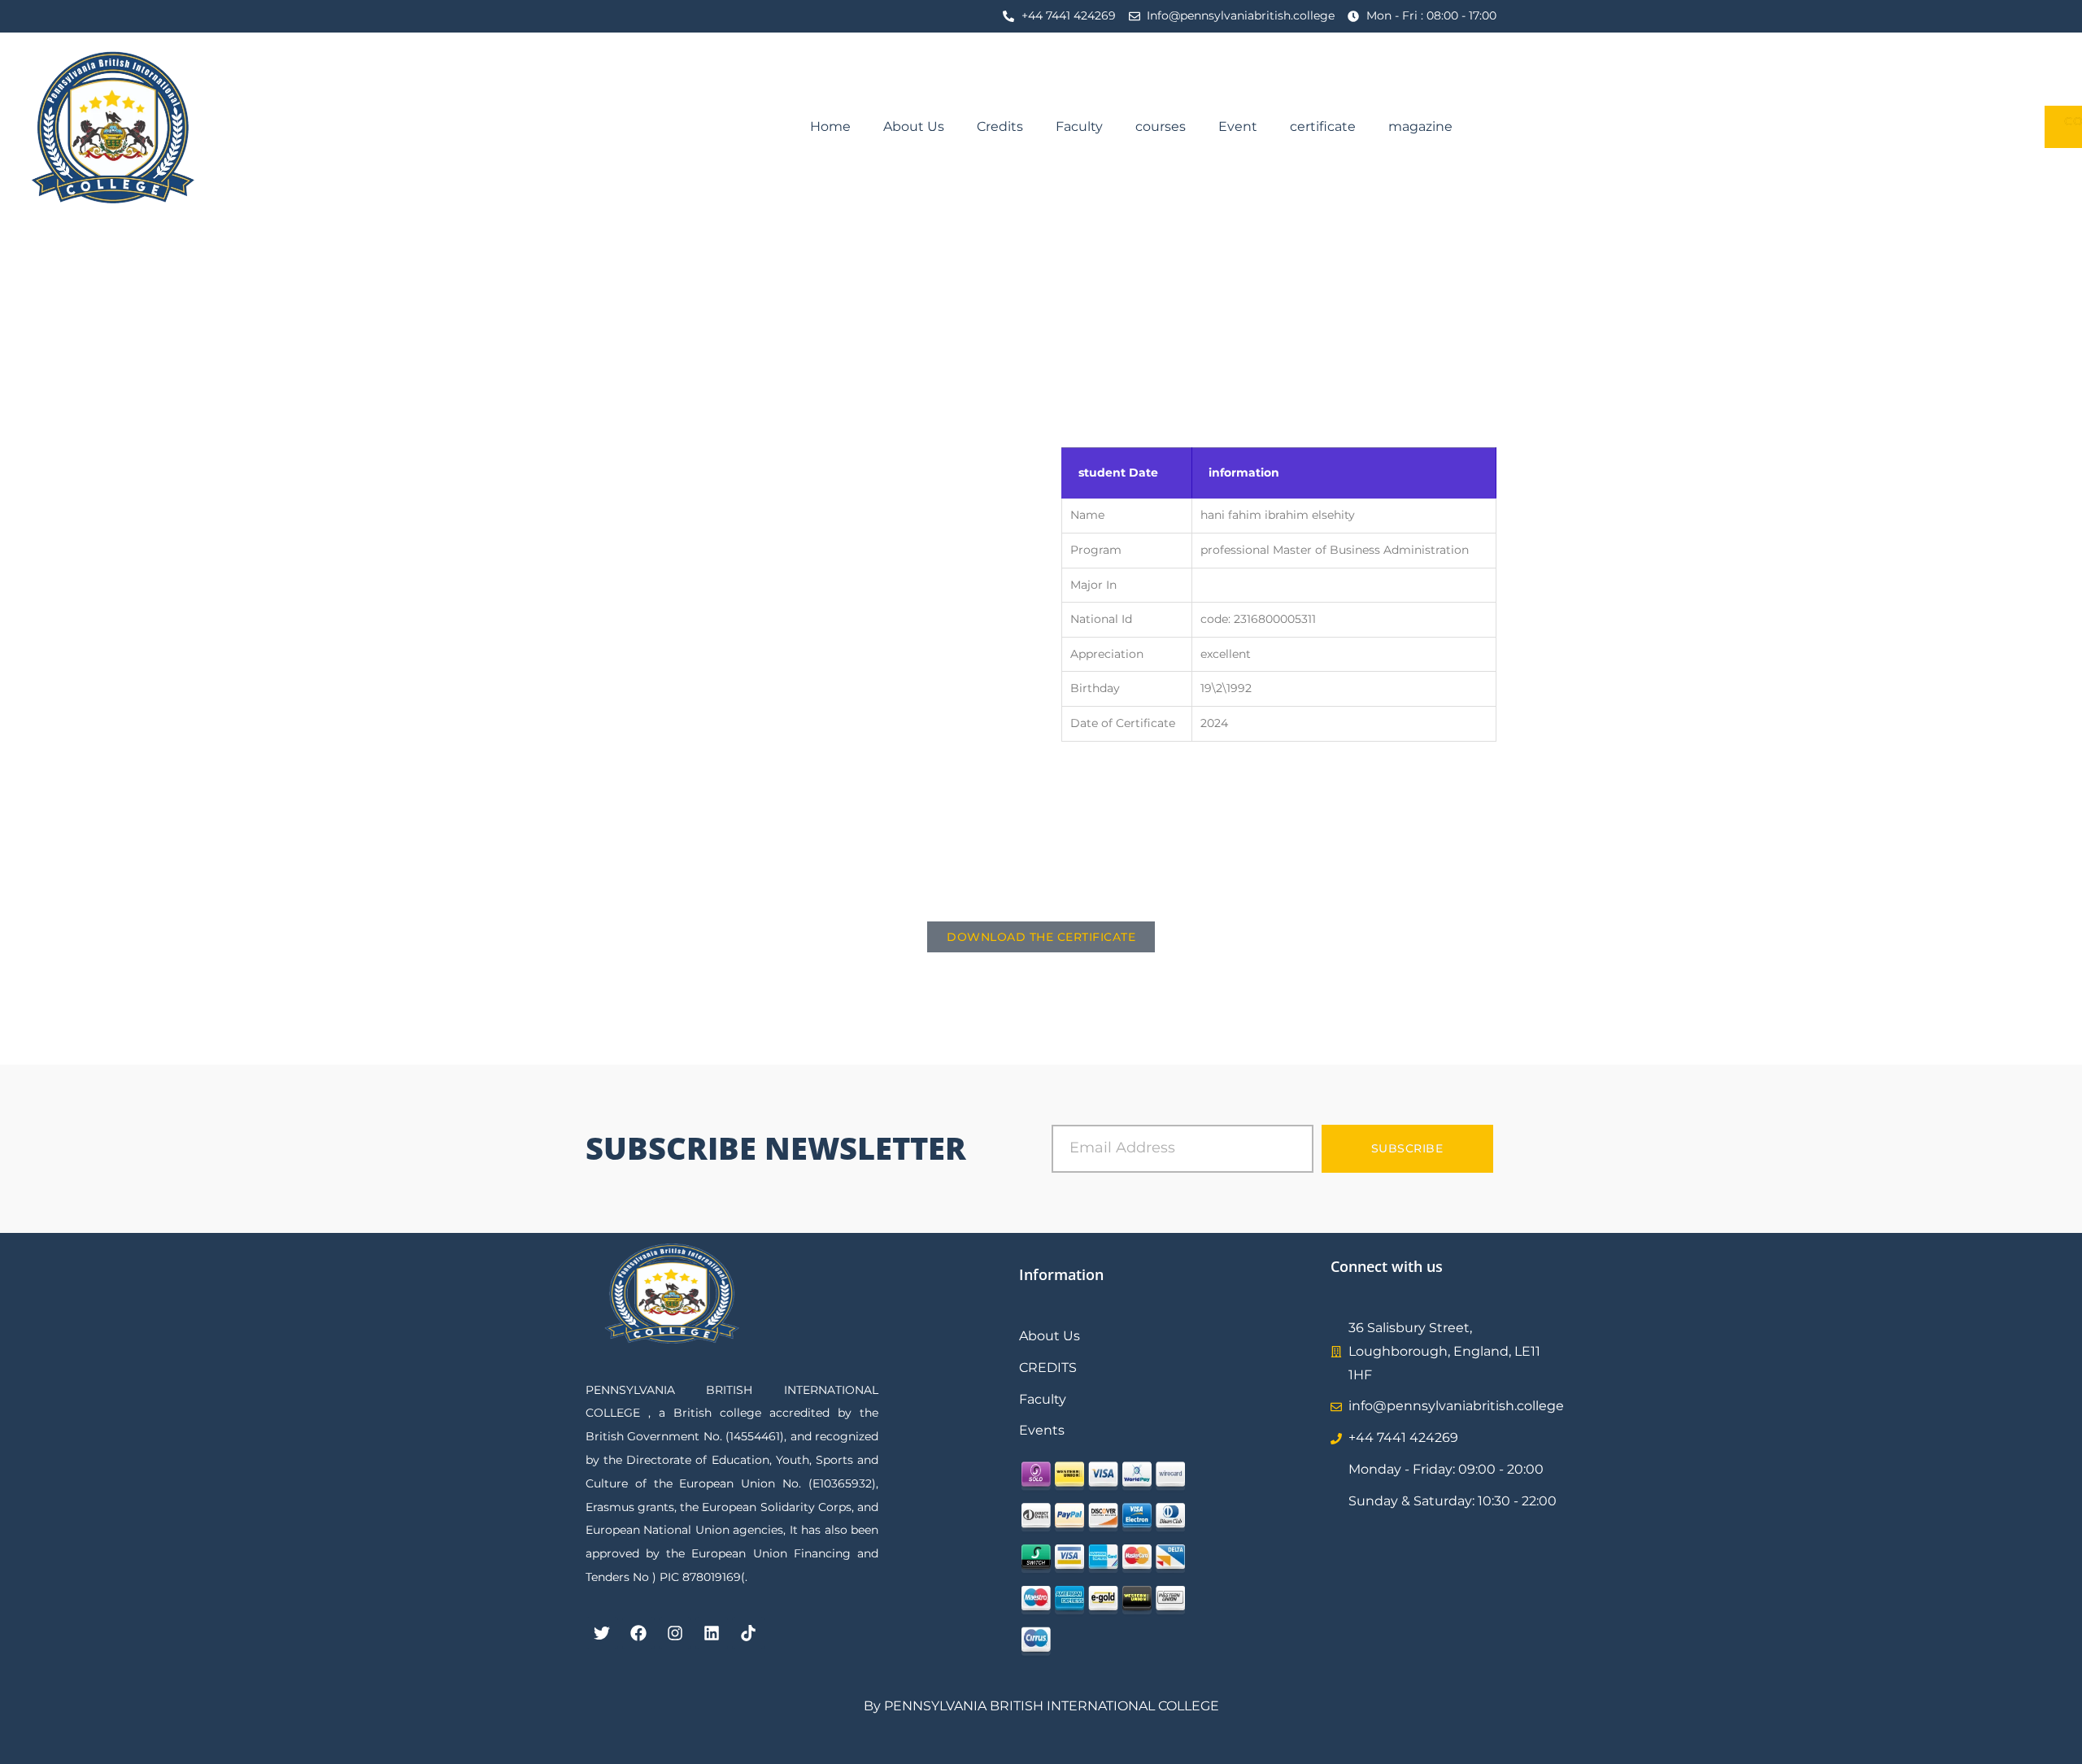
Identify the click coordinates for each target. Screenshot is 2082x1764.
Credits (1000, 126)
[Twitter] (602, 1633)
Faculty (1079, 126)
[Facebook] (638, 1633)
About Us (914, 126)
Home (830, 126)
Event (1238, 126)
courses (1161, 126)
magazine (1420, 126)
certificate (1323, 126)
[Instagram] (675, 1633)
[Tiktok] (748, 1633)
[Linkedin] (712, 1633)
